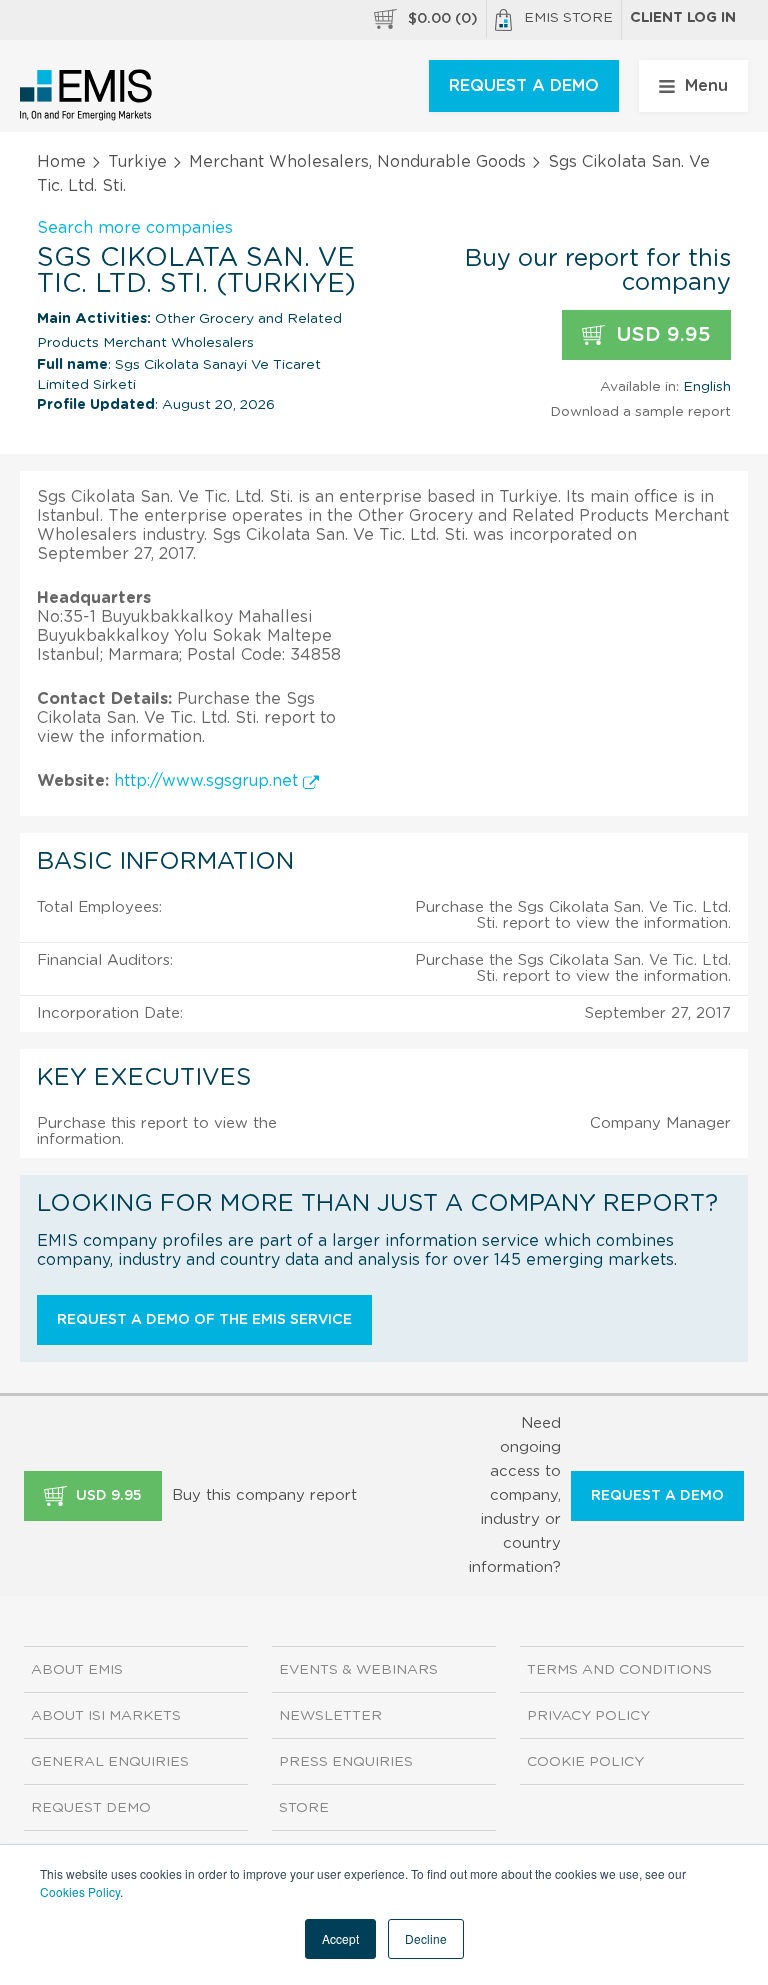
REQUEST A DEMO (524, 86)
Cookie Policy (585, 1762)
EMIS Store (568, 18)
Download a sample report (640, 412)
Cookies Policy (80, 1891)
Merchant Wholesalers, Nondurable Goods (357, 162)
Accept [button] (340, 1938)
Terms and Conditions (619, 1670)
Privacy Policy (588, 1716)
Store (304, 1808)
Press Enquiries (346, 1762)
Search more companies (135, 228)
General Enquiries (110, 1762)
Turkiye (137, 162)
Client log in (683, 18)
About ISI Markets (106, 1716)
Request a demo (657, 1496)
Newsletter (330, 1716)
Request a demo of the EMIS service (204, 1320)
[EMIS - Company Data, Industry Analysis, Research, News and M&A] (86, 95)
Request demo (91, 1808)
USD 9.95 (660, 335)
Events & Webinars (358, 1670)
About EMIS (77, 1670)
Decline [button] (426, 1938)
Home (61, 162)
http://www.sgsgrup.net (208, 781)
